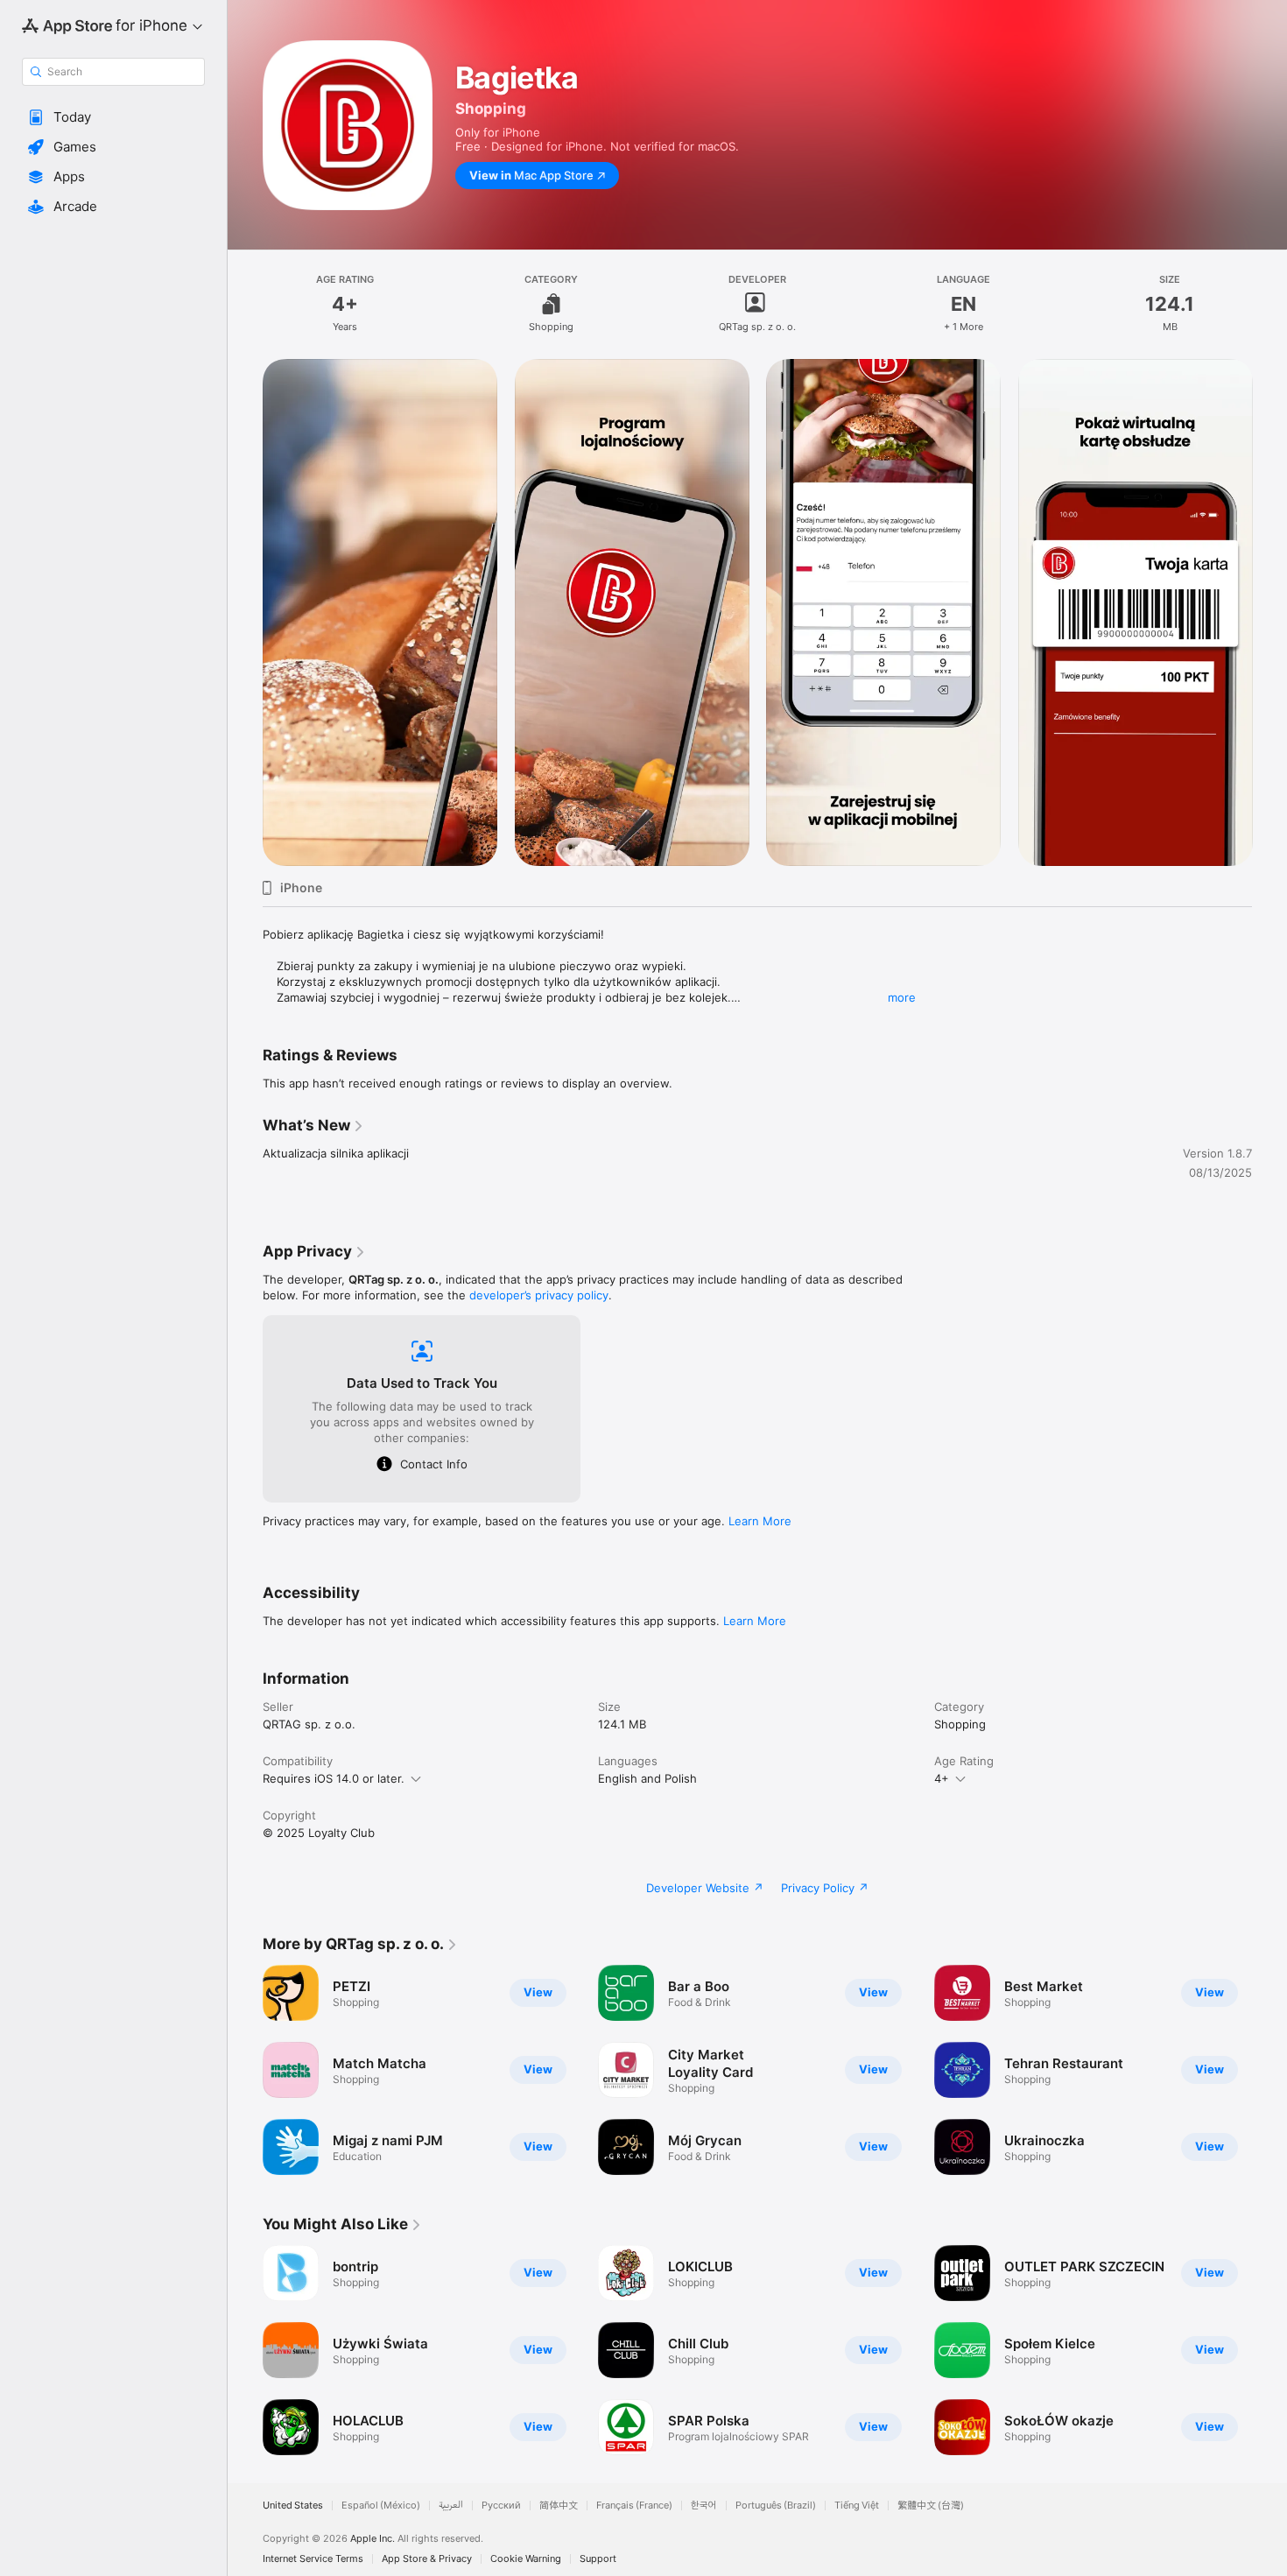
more (902, 997)
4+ (942, 1778)
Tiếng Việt (857, 2506)
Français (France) (634, 2506)
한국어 (704, 2506)
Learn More (760, 1521)
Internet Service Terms (313, 2559)
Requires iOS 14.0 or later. (334, 1778)
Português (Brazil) (776, 2506)
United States (293, 2506)
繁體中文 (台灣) (931, 2506)
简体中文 (559, 2506)
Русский (501, 2506)
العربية (451, 2506)
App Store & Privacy (427, 2559)
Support (598, 2559)
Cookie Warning (526, 2559)
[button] (113, 117)
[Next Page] (1269, 613)
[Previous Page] (245, 613)
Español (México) (381, 2506)
